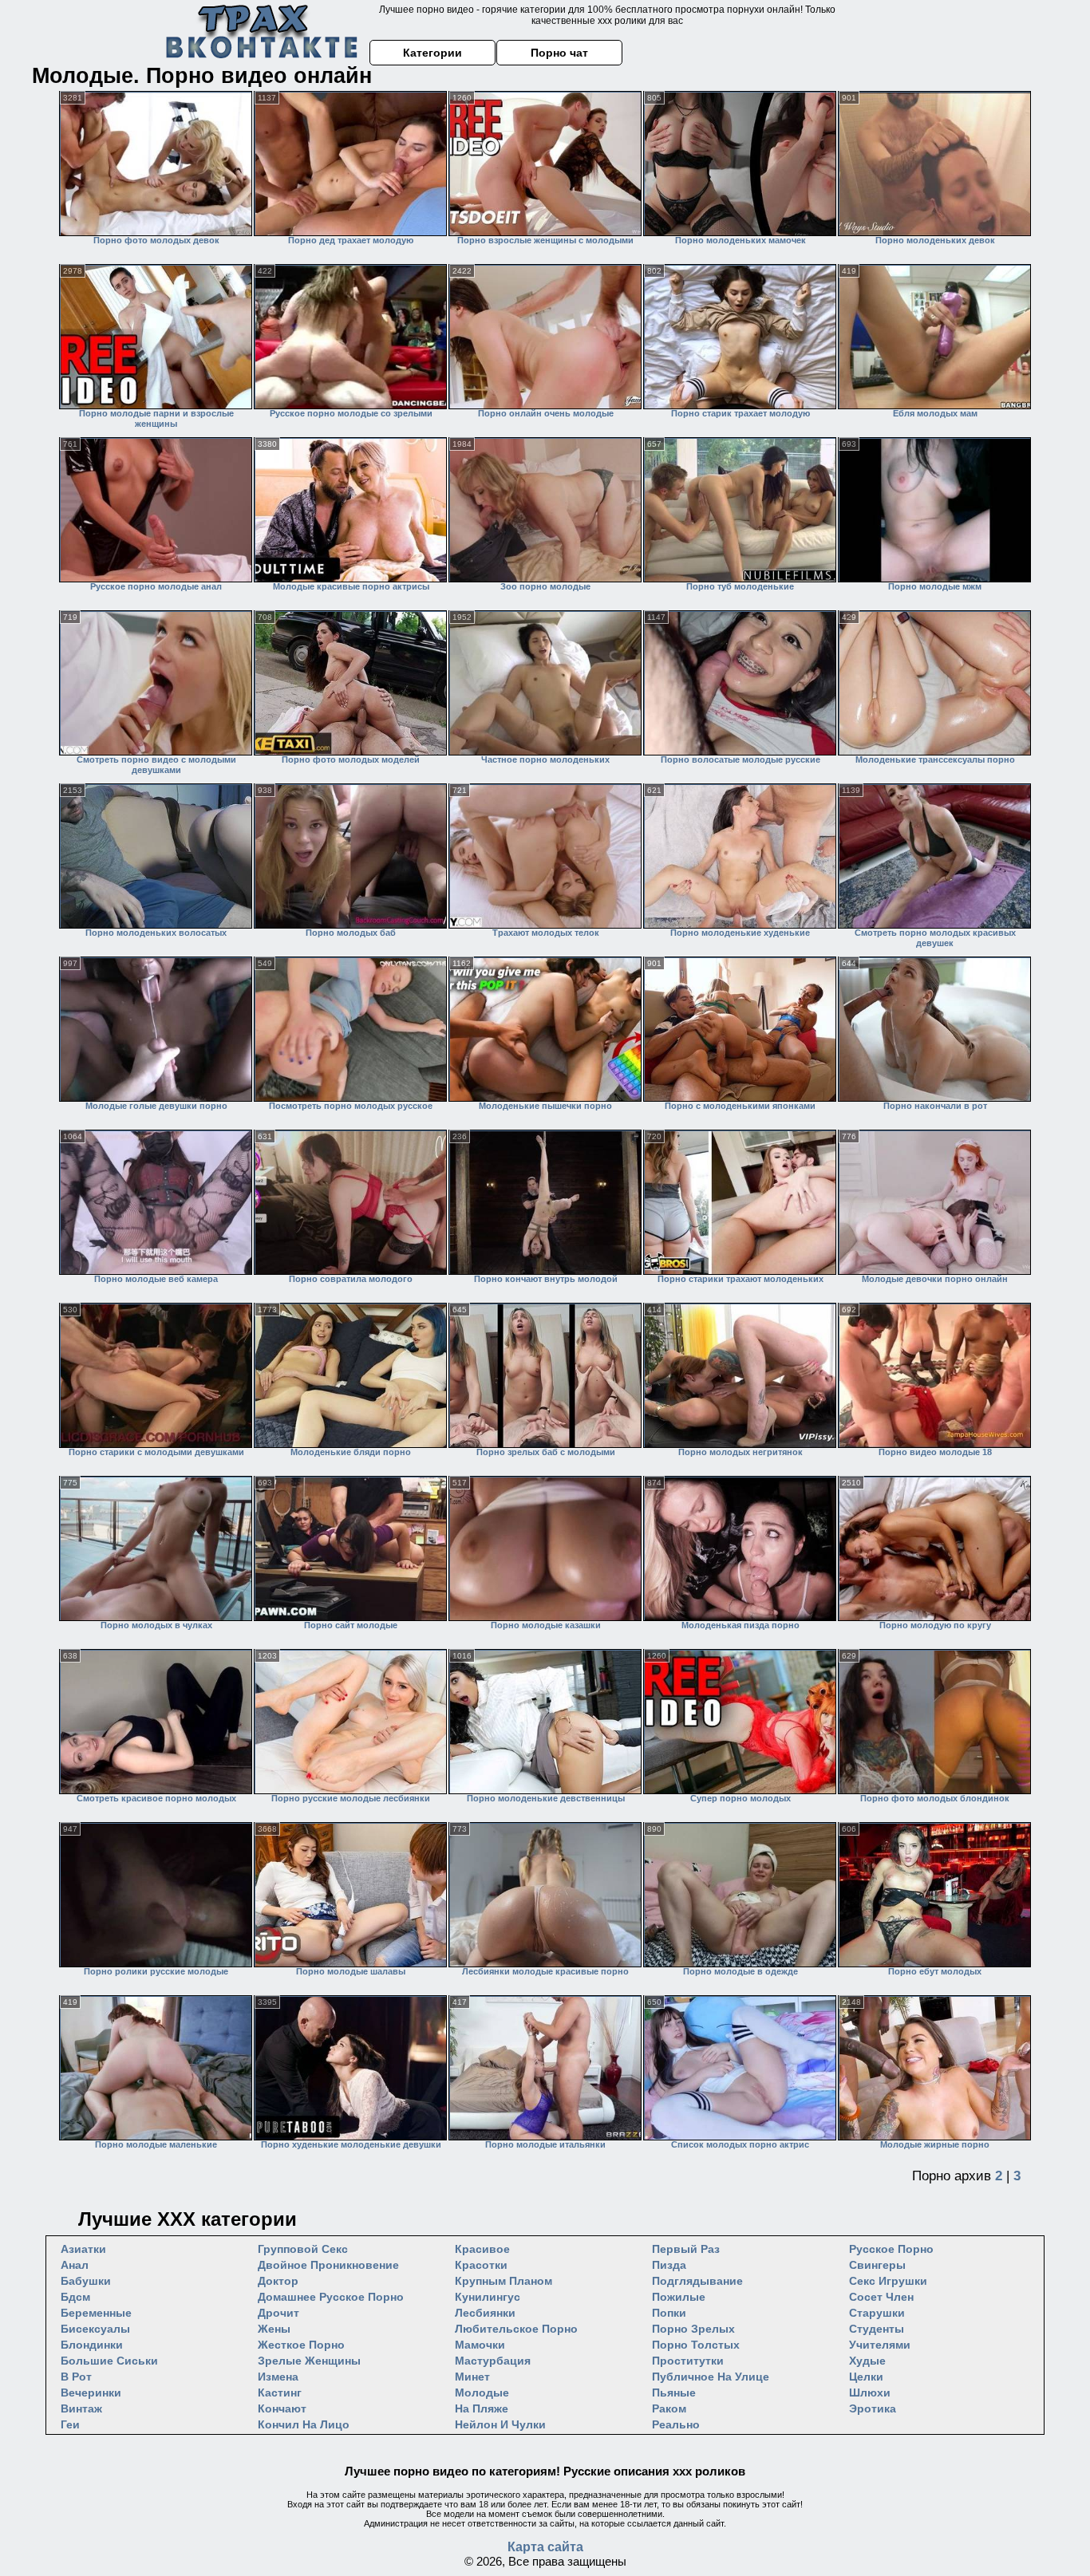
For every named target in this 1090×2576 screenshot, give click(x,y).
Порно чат (559, 53)
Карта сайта (545, 2547)
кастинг (280, 2393)
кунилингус (488, 2297)
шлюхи (870, 2393)
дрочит (278, 2313)
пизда (669, 2265)
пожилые (679, 2297)
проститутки (688, 2361)
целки (866, 2377)
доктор (278, 2281)
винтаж (81, 2408)
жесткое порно (301, 2345)
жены (274, 2329)
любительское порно (516, 2329)
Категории (432, 53)
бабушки (86, 2281)
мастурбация (493, 2361)
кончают (282, 2408)
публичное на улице (711, 2377)
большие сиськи (109, 2361)
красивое (482, 2249)
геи (70, 2424)
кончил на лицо (304, 2424)
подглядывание (697, 2281)
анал (75, 2265)
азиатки (83, 2249)
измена (278, 2377)
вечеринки (91, 2393)
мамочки (480, 2345)
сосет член (881, 2297)
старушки (877, 2313)
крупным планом (504, 2281)
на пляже (482, 2408)
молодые (482, 2393)
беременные (96, 2313)
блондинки (92, 2345)
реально (676, 2424)
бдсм (75, 2297)
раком (669, 2408)
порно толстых (696, 2345)
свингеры (877, 2265)
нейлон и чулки (500, 2424)
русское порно (891, 2249)
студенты (877, 2329)
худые (867, 2361)
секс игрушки (888, 2281)
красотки (481, 2265)
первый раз (686, 2249)
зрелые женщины (309, 2361)
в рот (76, 2377)
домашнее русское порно (331, 2297)
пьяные (674, 2393)
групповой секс (303, 2249)
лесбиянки (485, 2313)
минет (472, 2377)
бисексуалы (95, 2329)
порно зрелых (693, 2329)
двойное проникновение (328, 2265)
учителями (880, 2345)
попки (669, 2313)
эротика (873, 2408)
